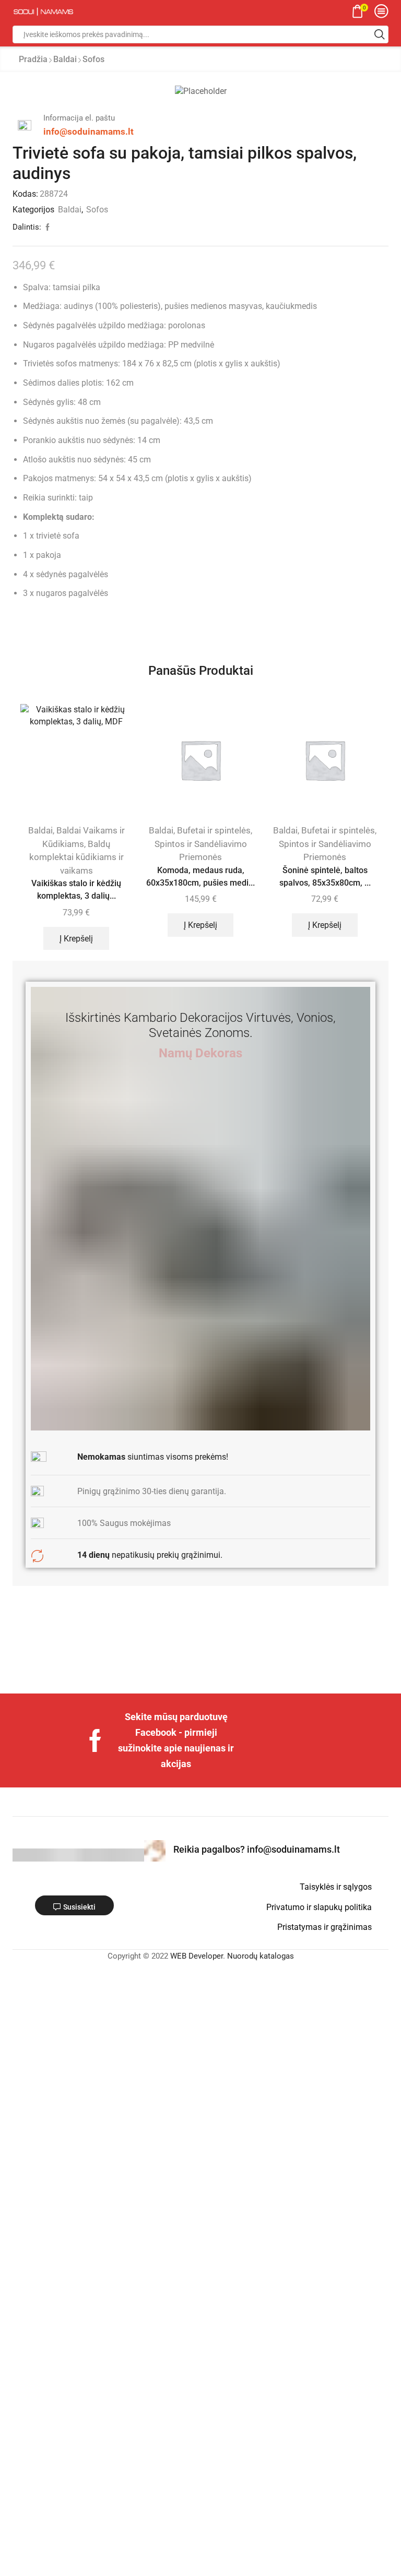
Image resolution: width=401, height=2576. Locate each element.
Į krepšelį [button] (76, 939)
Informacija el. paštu (79, 118)
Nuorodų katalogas (261, 1956)
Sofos (93, 59)
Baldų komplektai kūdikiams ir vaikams (76, 857)
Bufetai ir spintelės (214, 830)
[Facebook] (95, 1740)
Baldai (65, 59)
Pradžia (33, 59)
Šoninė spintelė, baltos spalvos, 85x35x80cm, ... (325, 876)
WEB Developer (197, 1956)
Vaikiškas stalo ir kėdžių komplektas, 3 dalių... (76, 890)
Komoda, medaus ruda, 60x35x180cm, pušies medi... (200, 876)
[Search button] (380, 34)
